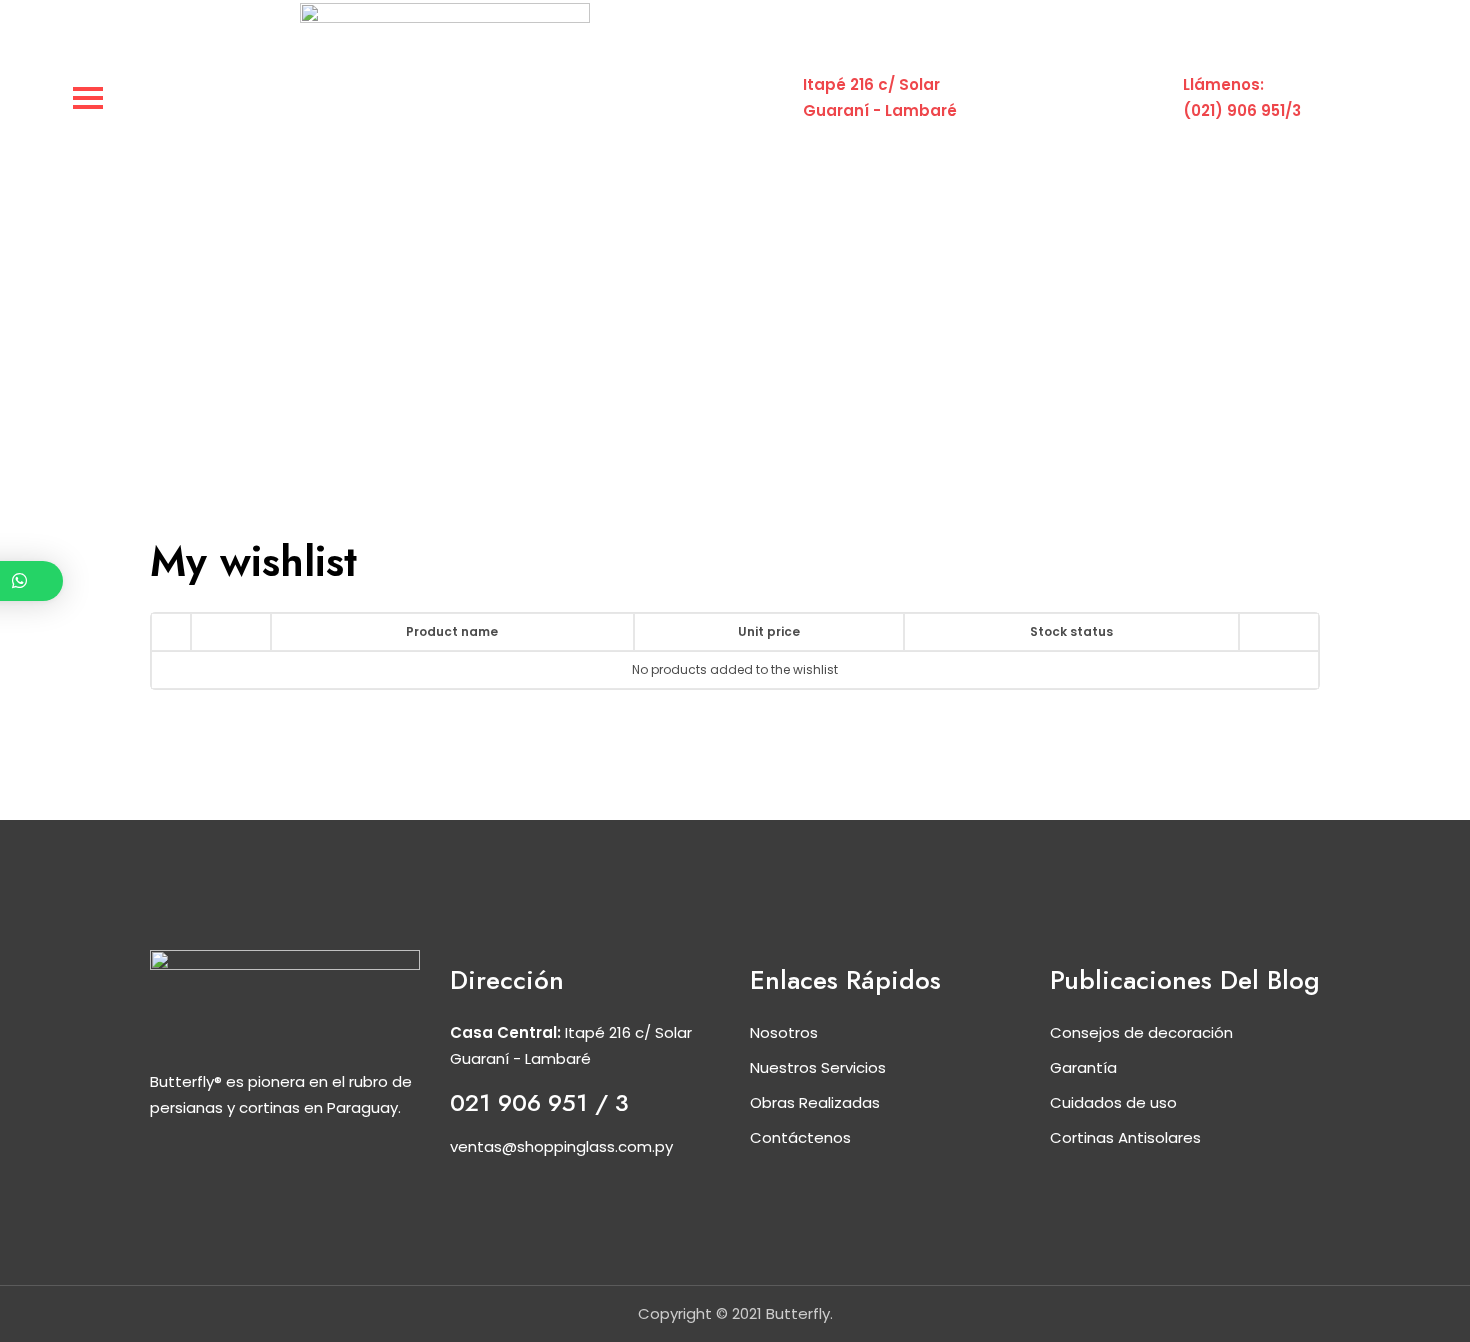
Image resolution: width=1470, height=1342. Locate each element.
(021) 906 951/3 (1242, 110)
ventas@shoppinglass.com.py (561, 1146)
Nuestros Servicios (818, 1067)
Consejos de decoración (1141, 1032)
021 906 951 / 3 (539, 1102)
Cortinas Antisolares (1125, 1137)
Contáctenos (800, 1137)
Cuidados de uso (1113, 1102)
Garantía (1083, 1067)
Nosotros (784, 1032)
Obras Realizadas (815, 1102)
